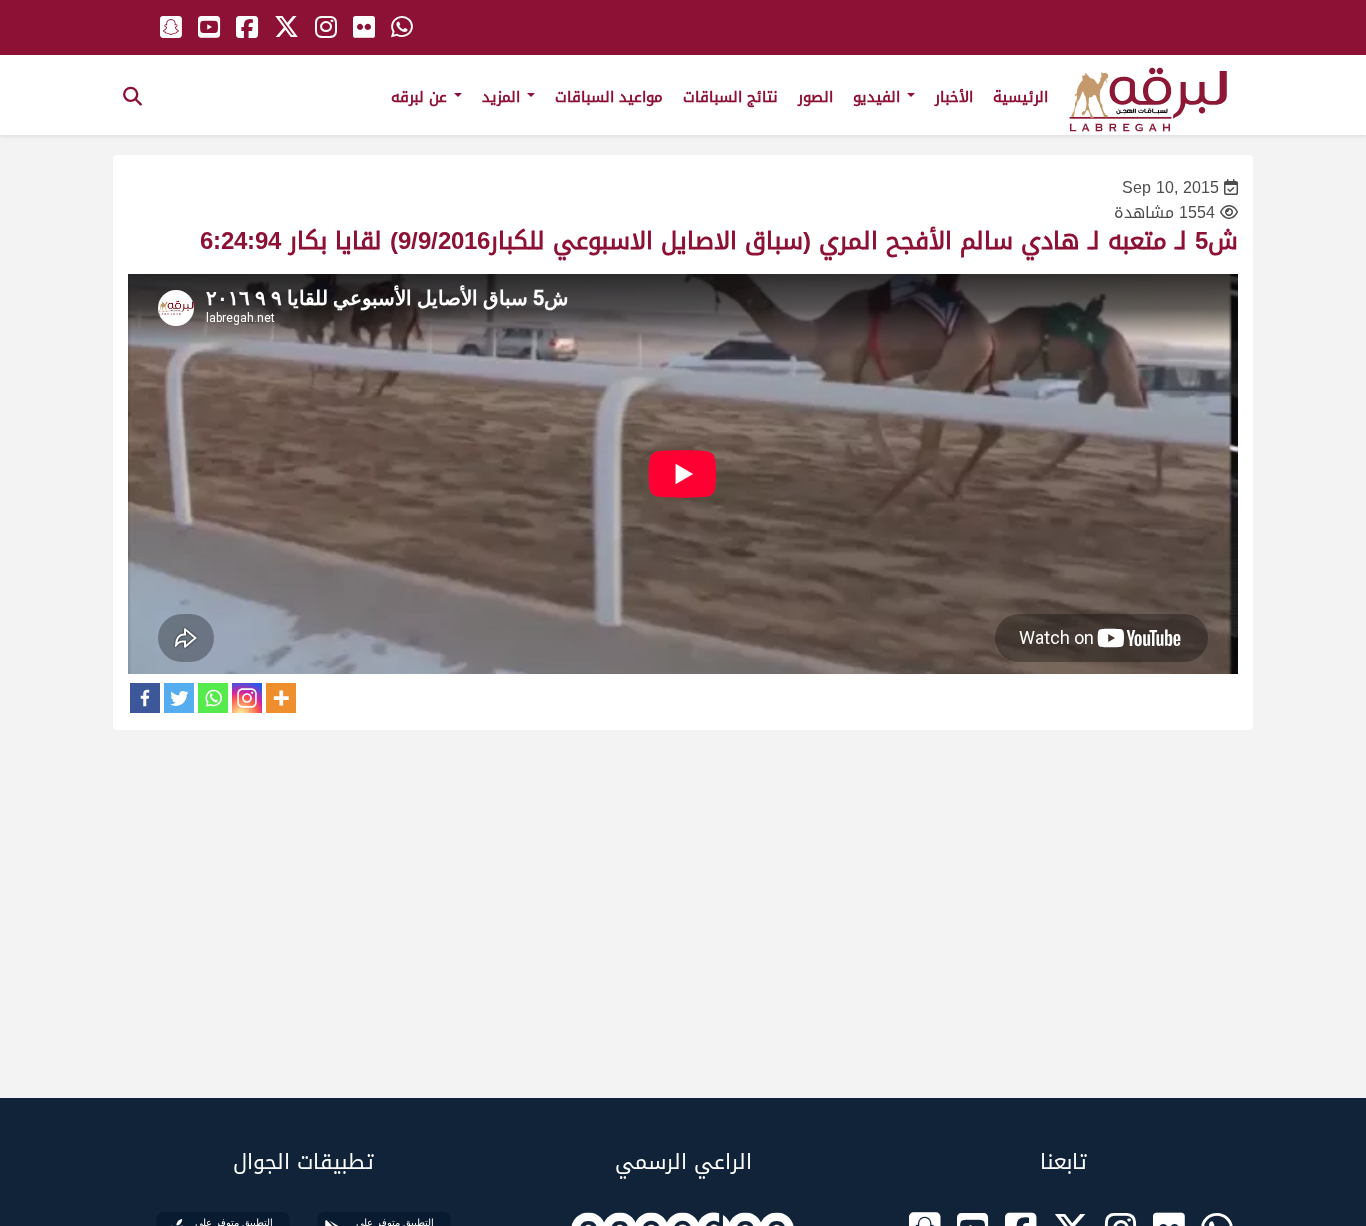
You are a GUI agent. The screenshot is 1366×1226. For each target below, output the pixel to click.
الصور (815, 97)
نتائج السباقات (730, 97)
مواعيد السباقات (609, 97)
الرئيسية (1020, 97)
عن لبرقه (421, 97)
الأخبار (954, 97)
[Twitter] (179, 698)
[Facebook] (145, 698)
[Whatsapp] (213, 698)
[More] (281, 698)
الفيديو (879, 97)
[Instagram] (247, 698)
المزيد (503, 97)
